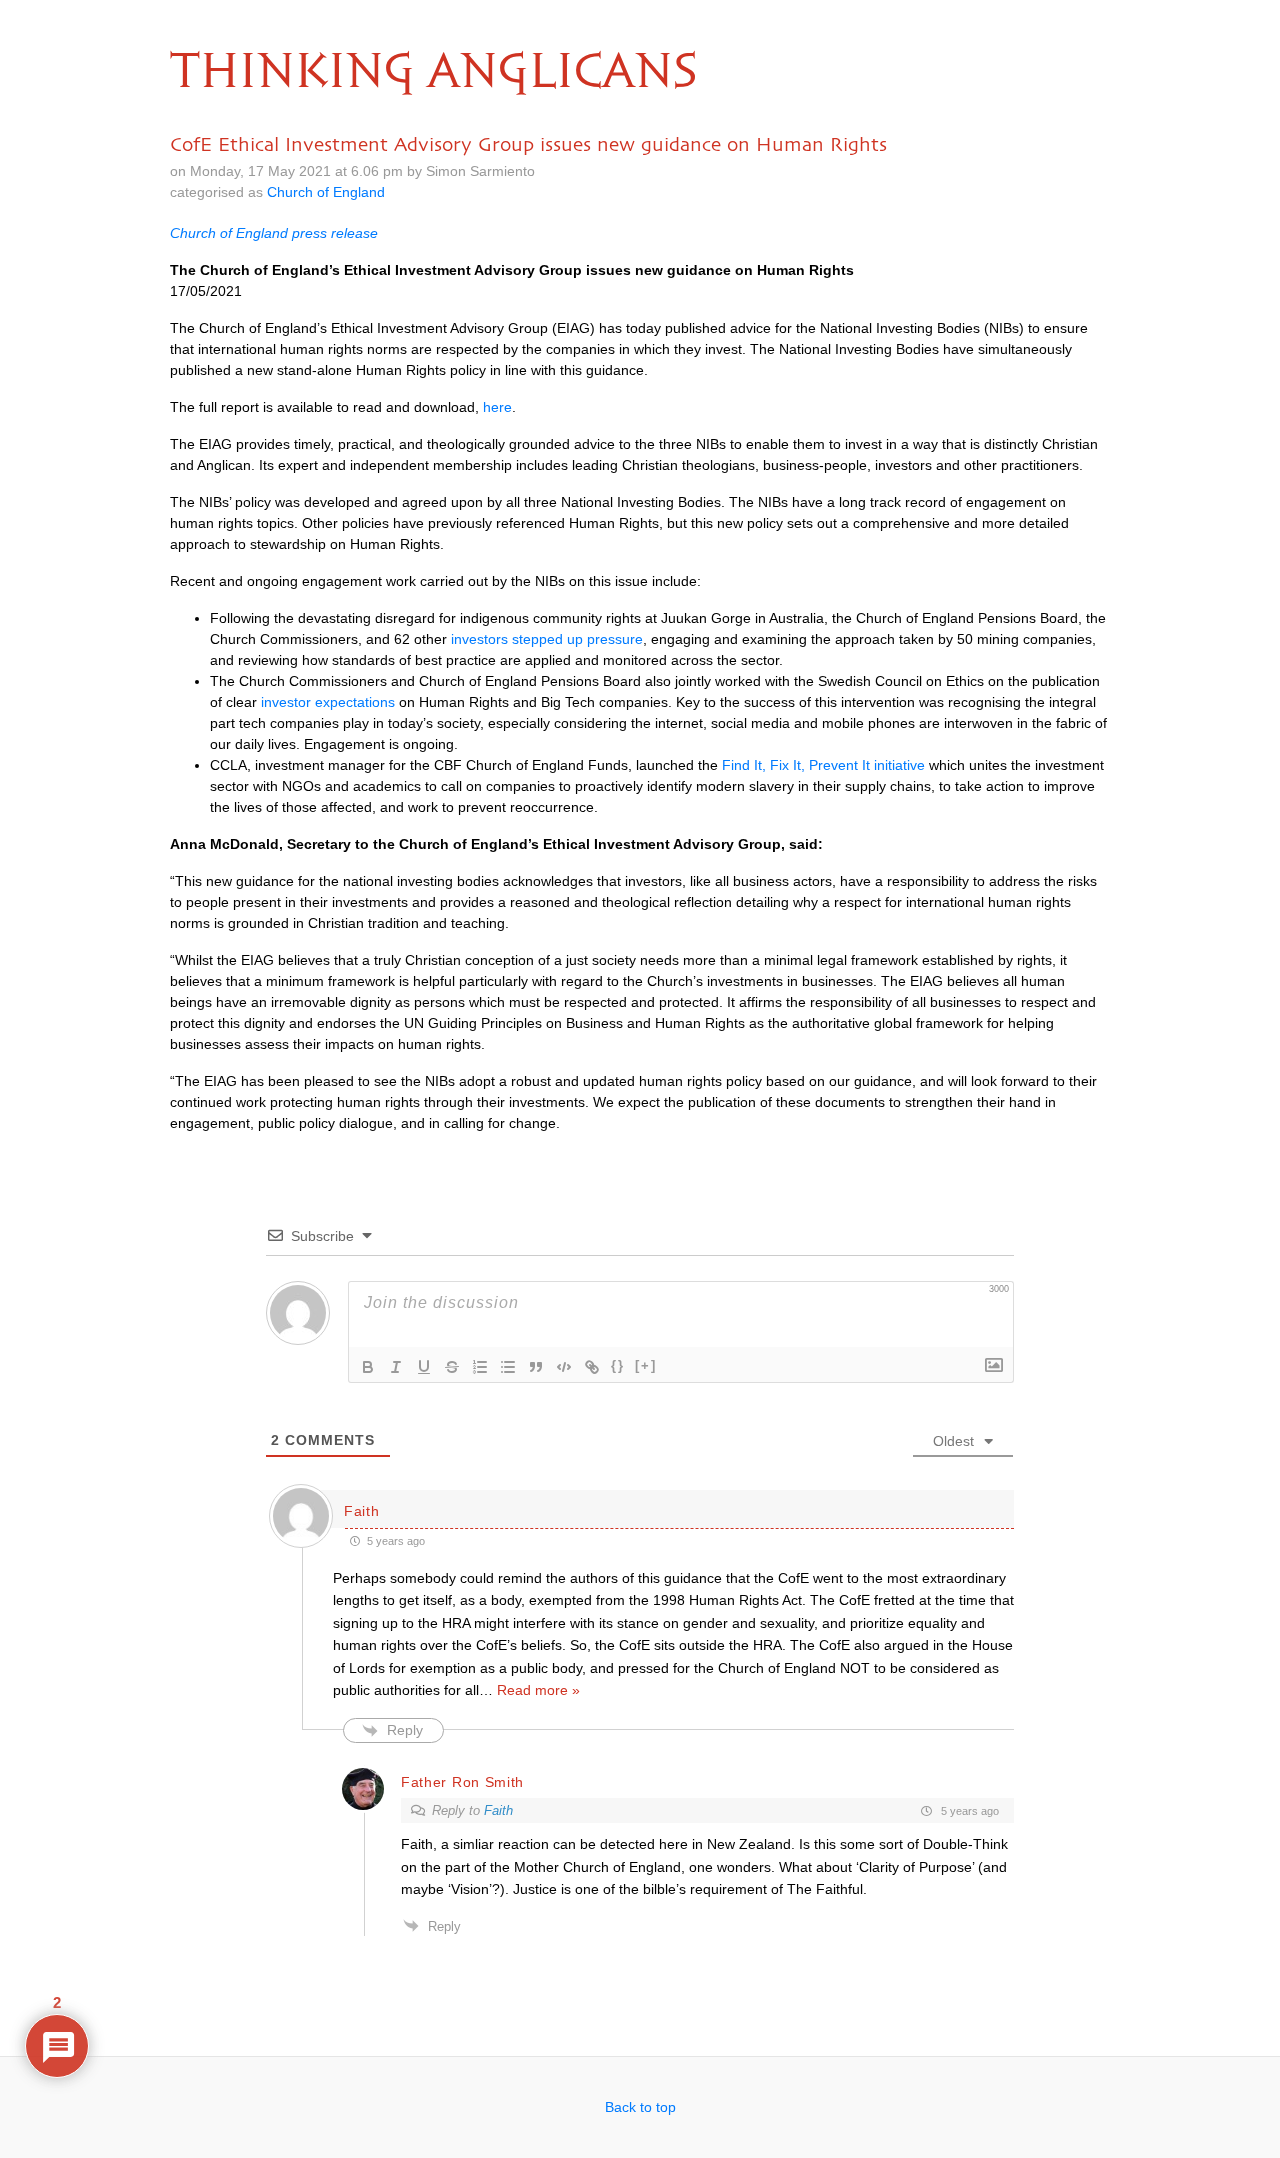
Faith (498, 1810)
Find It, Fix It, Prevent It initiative (823, 765)
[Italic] (396, 1367)
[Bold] (368, 1367)
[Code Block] (564, 1367)
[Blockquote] (536, 1367)
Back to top (640, 2107)
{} (618, 1365)
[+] (646, 1365)
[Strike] (452, 1367)
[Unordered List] (508, 1367)
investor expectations (328, 702)
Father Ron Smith (462, 1782)
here (497, 407)
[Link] (592, 1367)
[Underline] (424, 1367)
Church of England (326, 192)
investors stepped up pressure (547, 639)
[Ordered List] (480, 1367)
